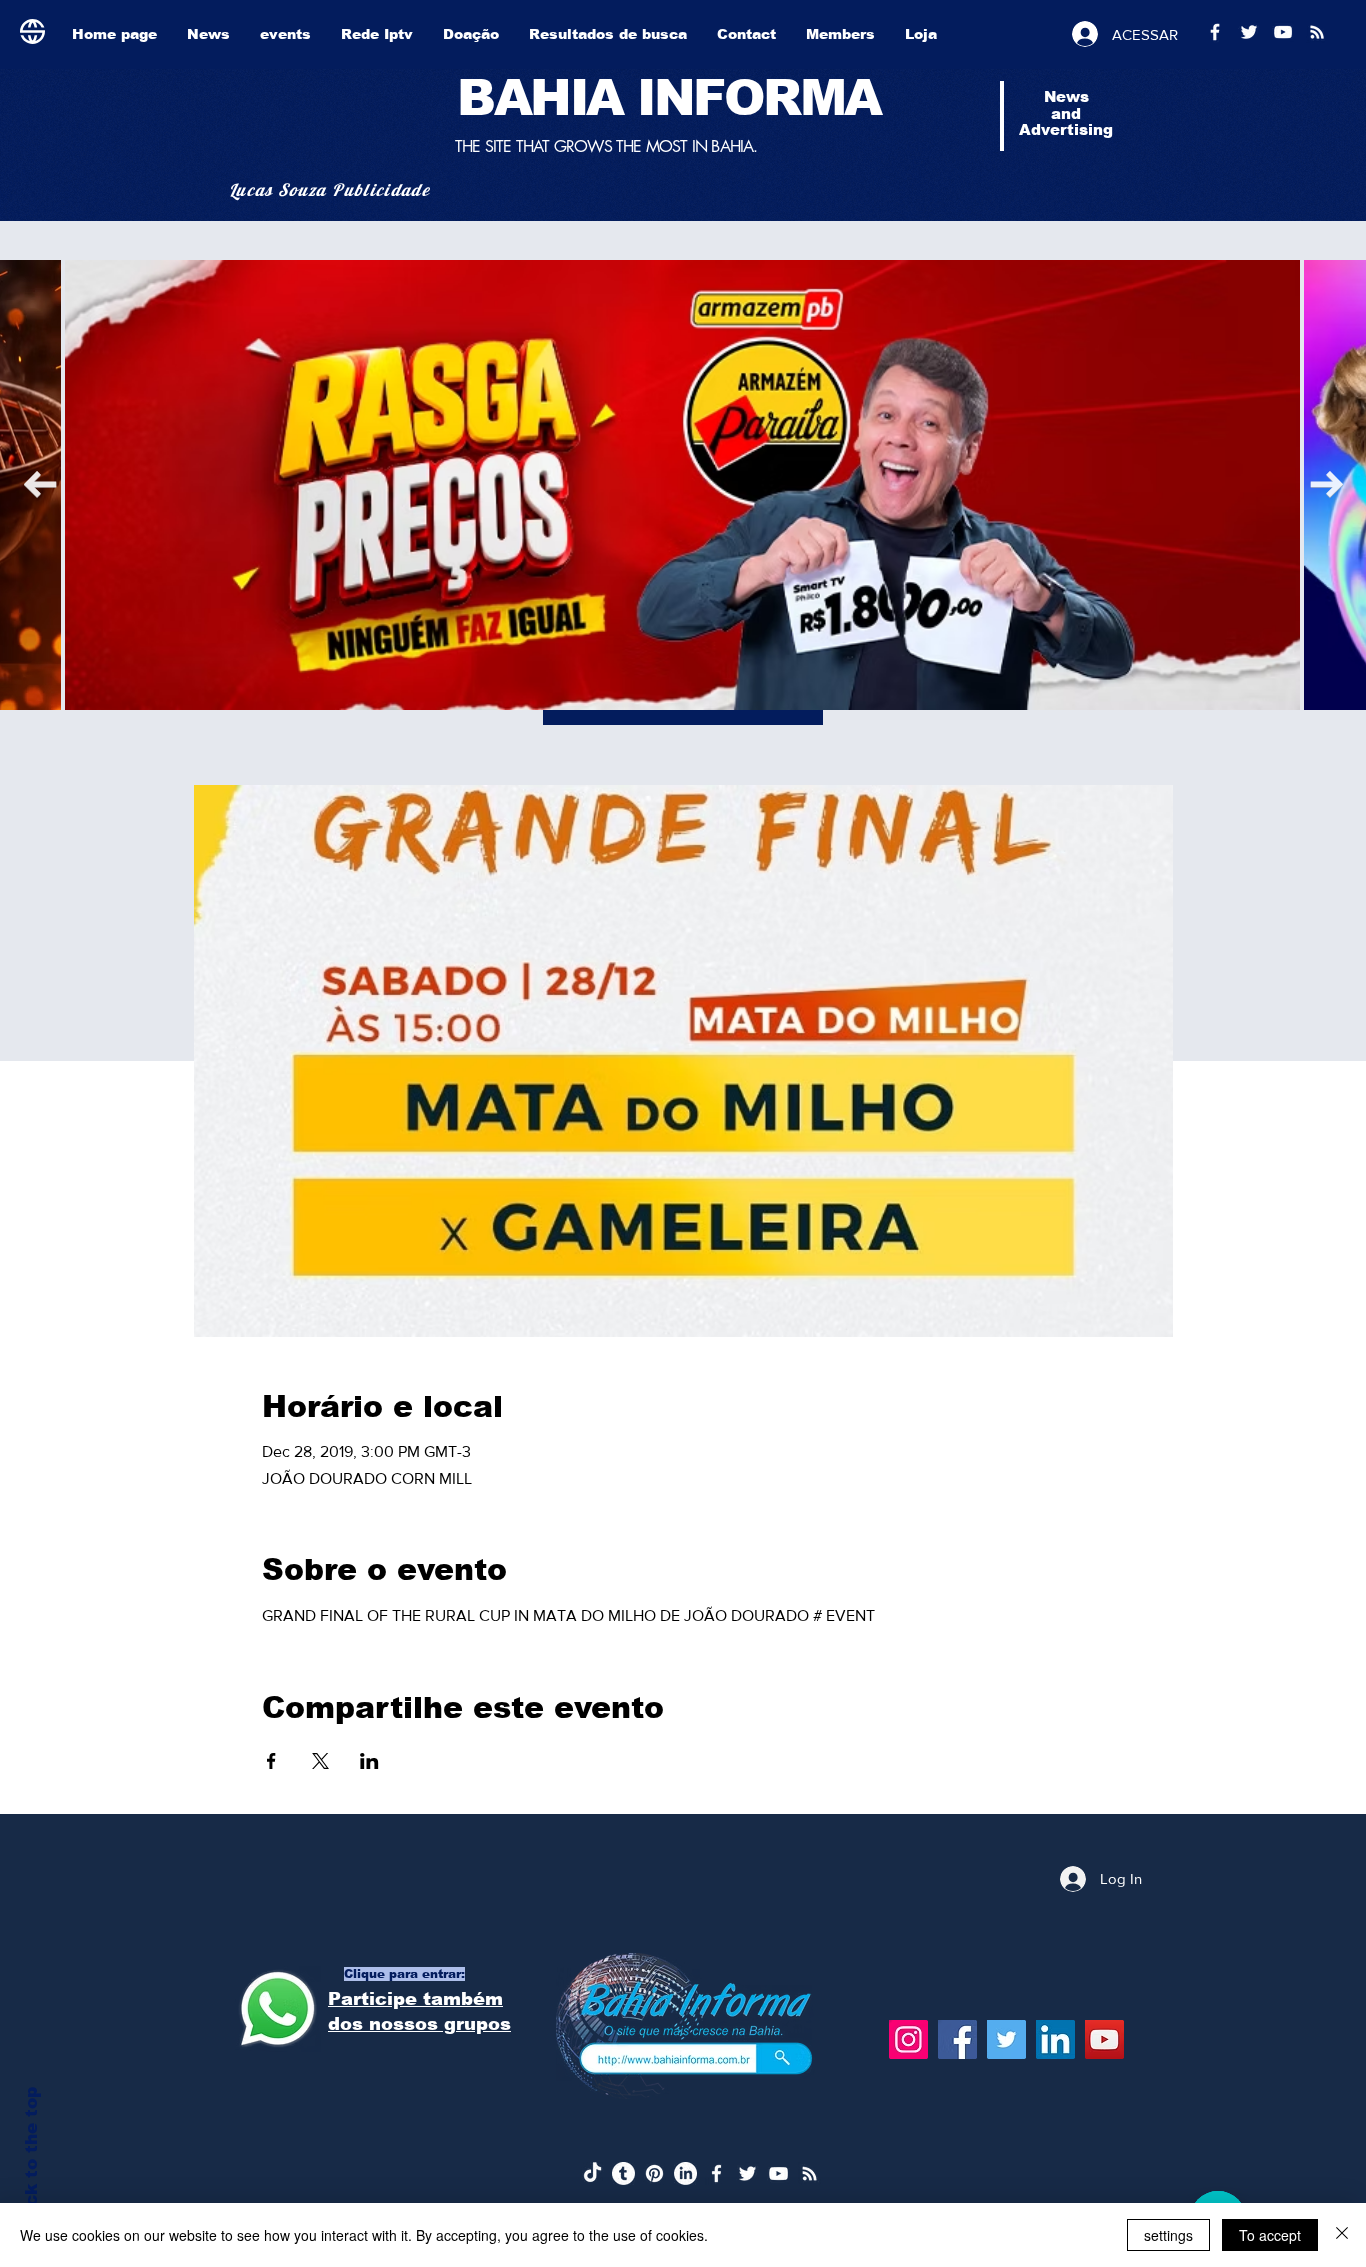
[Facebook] (957, 2039)
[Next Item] (39, 484)
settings (1168, 2235)
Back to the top (31, 2158)
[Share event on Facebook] (271, 1761)
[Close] (1342, 2235)
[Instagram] (908, 2039)
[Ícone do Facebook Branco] (716, 2173)
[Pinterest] (654, 2173)
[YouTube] (1104, 2039)
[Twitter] (1006, 2039)
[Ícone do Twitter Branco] (747, 2173)
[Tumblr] (623, 2173)
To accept (1270, 2235)
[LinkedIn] (1055, 2039)
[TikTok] (592, 2173)
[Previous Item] (1326, 484)
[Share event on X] (320, 1761)
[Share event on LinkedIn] (369, 1761)
